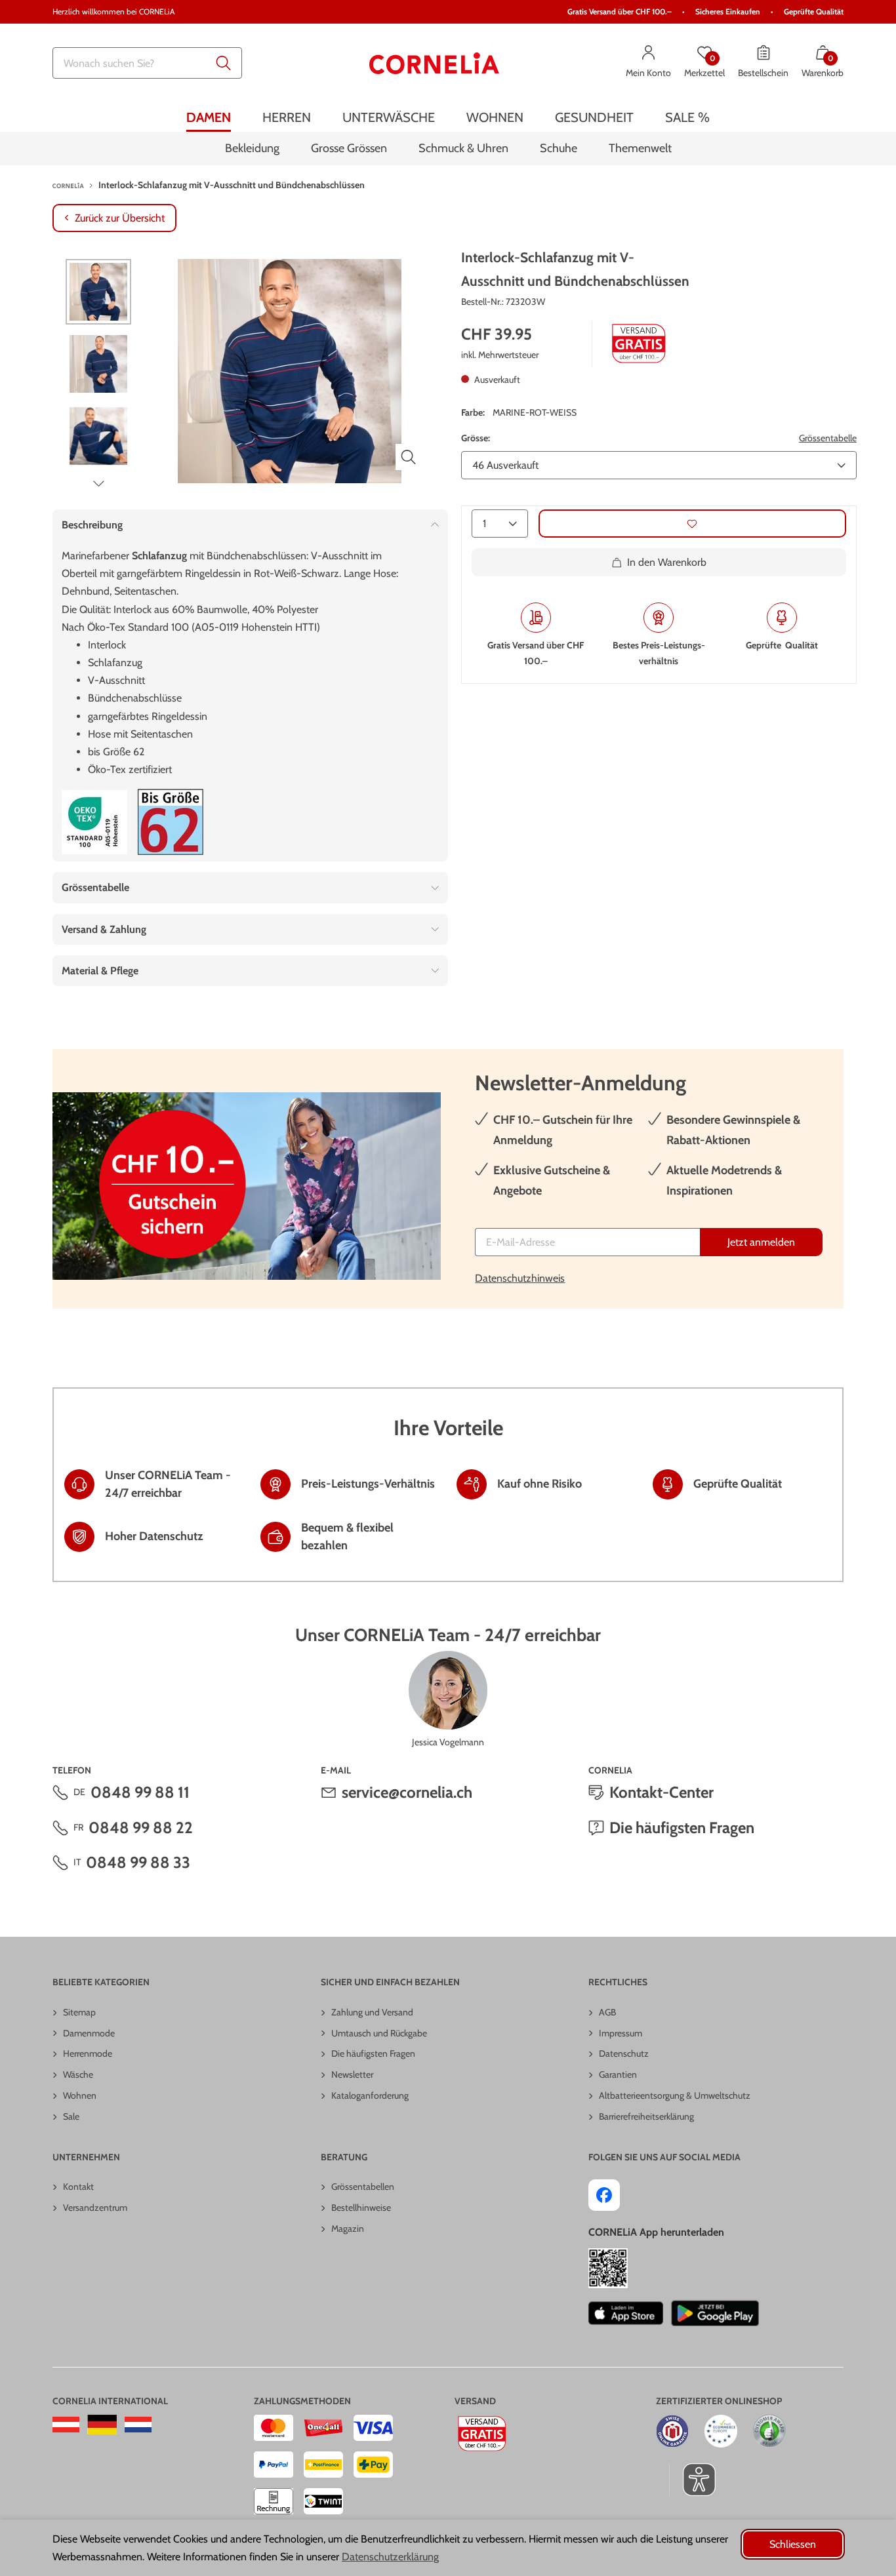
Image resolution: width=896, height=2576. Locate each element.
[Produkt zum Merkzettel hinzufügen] (692, 524)
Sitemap (79, 2012)
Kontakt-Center (662, 1792)
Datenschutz (624, 2053)
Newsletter (352, 2074)
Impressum (621, 2033)
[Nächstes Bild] (98, 483)
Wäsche (78, 2074)
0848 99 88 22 (141, 1828)
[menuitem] (209, 117)
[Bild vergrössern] (409, 457)
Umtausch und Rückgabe (379, 2033)
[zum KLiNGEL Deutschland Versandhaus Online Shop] (102, 2425)
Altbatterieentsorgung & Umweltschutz (675, 2095)
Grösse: (476, 437)
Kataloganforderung (370, 2095)
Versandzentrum (95, 2208)
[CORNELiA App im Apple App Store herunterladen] (625, 2313)
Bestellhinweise (361, 2208)
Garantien (618, 2074)
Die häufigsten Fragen (682, 1828)
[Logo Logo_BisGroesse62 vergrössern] (171, 822)
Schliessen (793, 2544)
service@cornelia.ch (407, 1792)
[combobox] (147, 63)
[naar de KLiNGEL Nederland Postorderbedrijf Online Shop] (138, 2425)
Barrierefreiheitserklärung (646, 2116)
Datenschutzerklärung (390, 2557)
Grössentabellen (363, 2187)
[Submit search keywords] (224, 63)
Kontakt (78, 2187)
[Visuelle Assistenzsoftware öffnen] (692, 2480)
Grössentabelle (828, 437)
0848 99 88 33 (138, 1862)
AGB (607, 2012)
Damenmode (89, 2033)
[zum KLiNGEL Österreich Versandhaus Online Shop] (66, 2425)
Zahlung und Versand (372, 2012)
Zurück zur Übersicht (120, 218)
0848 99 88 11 (140, 1792)
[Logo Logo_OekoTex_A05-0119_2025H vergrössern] (94, 822)
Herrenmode (88, 2053)
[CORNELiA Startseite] (434, 63)
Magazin (348, 2229)
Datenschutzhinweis (520, 1278)
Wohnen (80, 2095)
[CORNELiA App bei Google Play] (715, 2313)
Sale (71, 2116)
